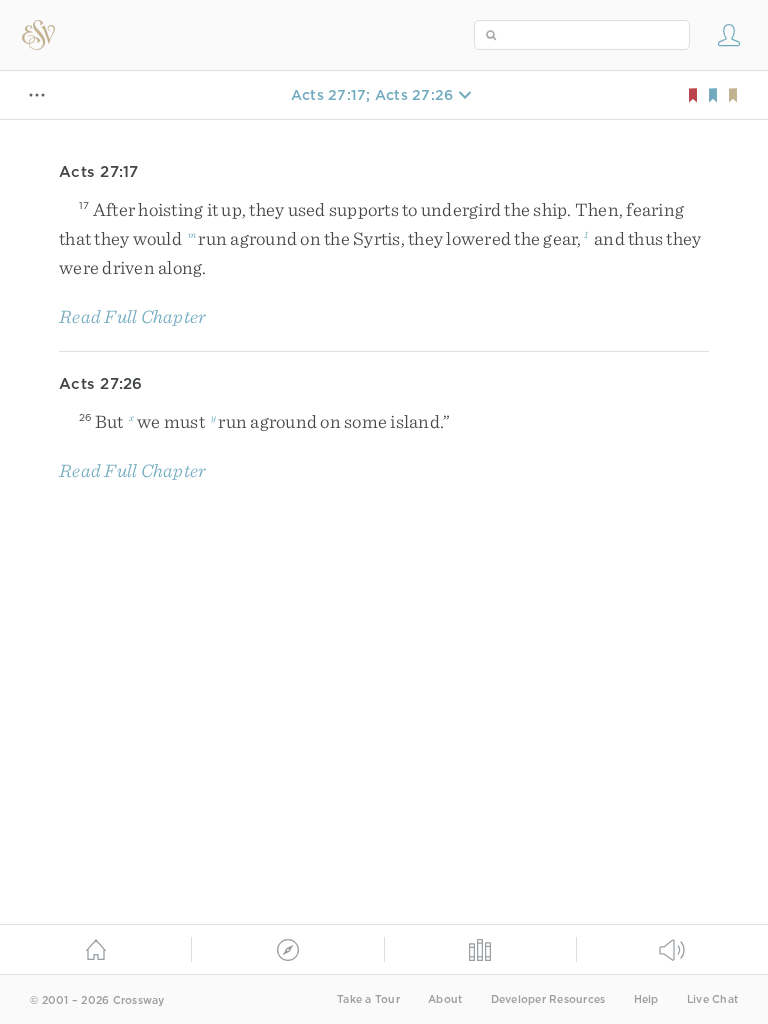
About (445, 999)
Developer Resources (548, 999)
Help (646, 999)
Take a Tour (368, 999)
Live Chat (712, 999)
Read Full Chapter (132, 316)
